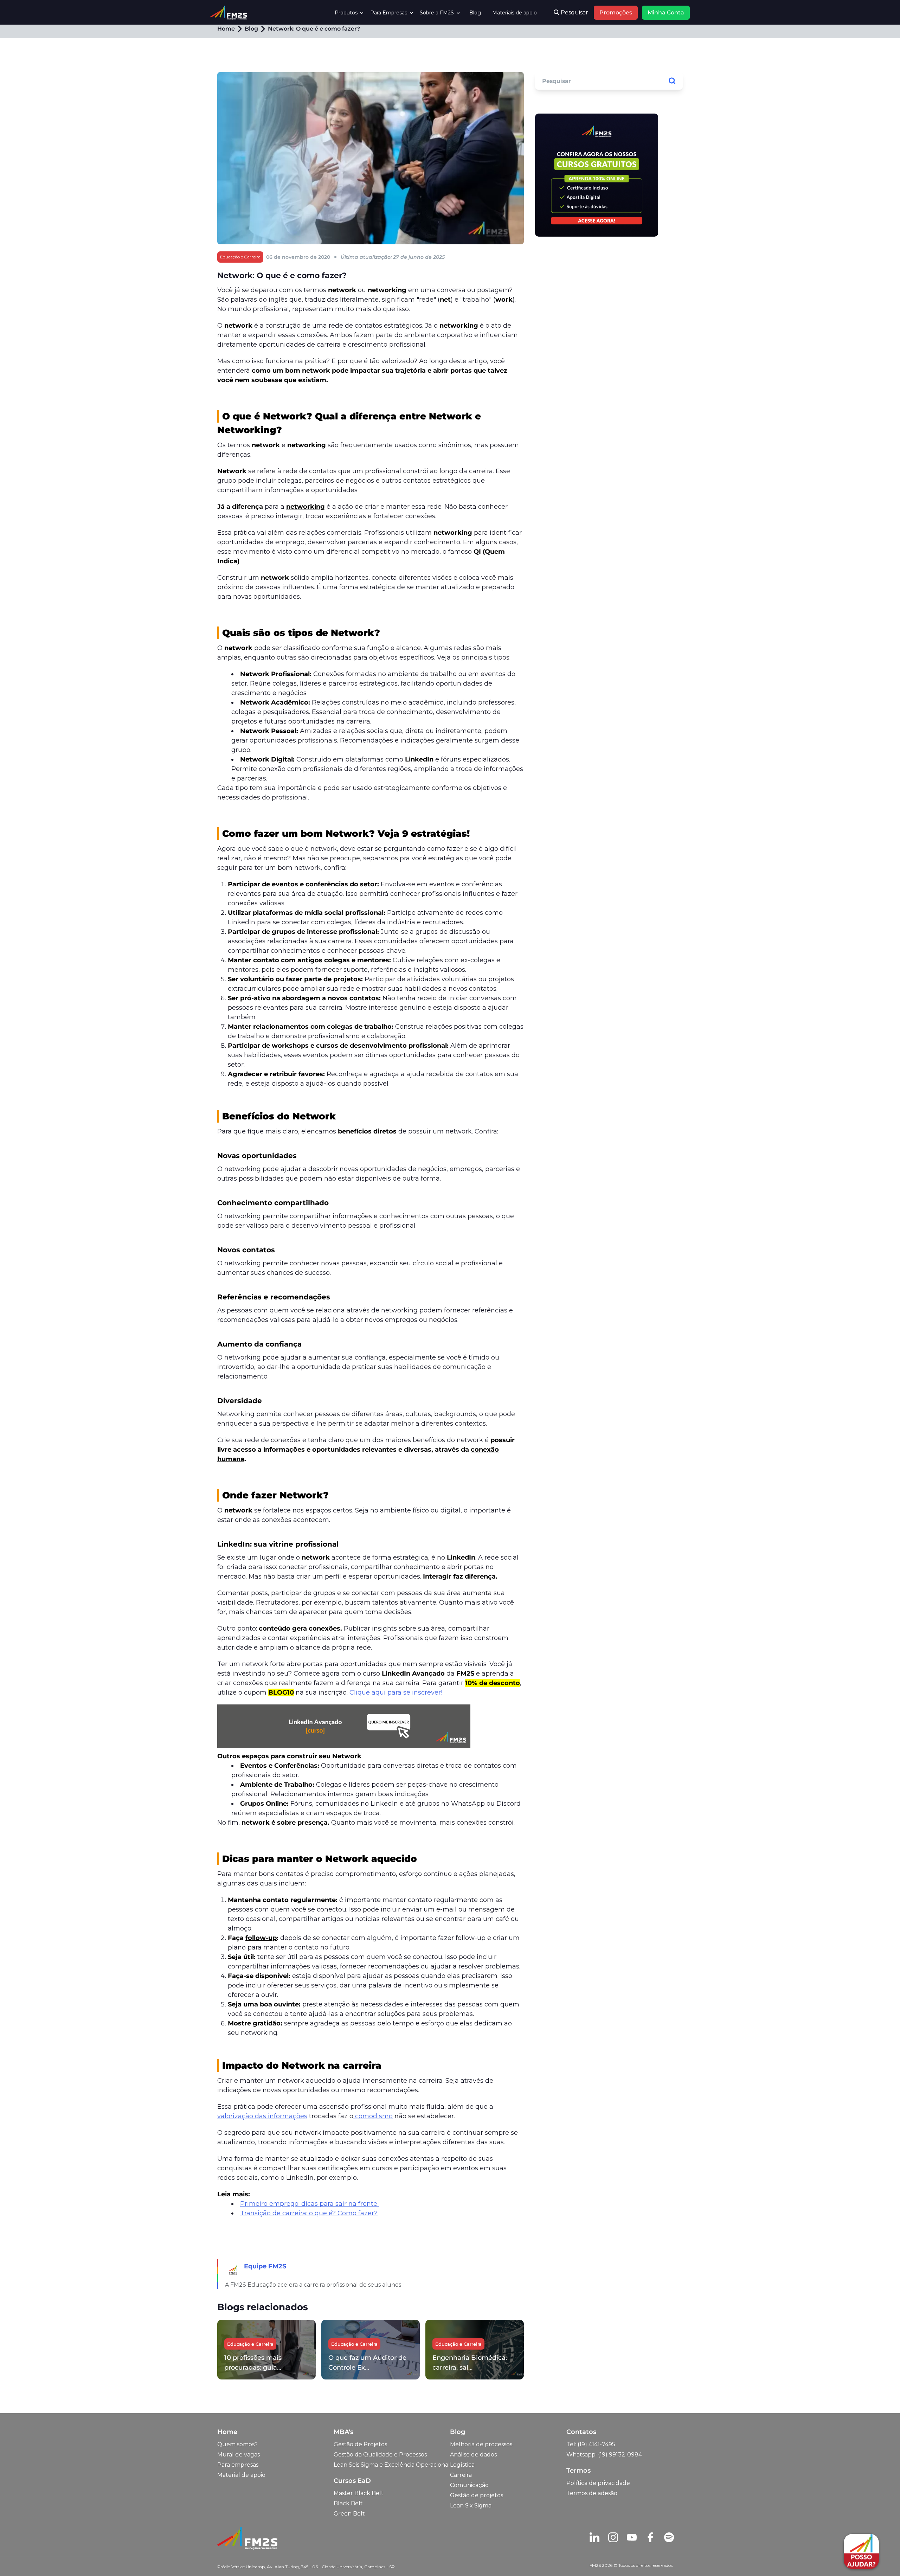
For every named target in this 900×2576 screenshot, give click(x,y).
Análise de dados (473, 2455)
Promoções (616, 12)
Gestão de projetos (477, 2495)
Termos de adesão (592, 2493)
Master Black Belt (359, 2493)
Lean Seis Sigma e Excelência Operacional (392, 2465)
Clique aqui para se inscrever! (396, 1692)
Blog (475, 13)
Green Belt (349, 2514)
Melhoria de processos (481, 2444)
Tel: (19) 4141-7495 (591, 2444)
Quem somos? (237, 2444)
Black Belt (348, 2503)
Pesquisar (574, 12)
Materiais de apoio (515, 13)
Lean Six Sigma (471, 2506)
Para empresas (238, 2465)
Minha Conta (666, 12)
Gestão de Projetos (360, 2444)
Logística (462, 2465)
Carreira (461, 2475)
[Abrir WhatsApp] (18, 2558)
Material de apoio (241, 2475)
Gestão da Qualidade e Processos (380, 2455)
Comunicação (469, 2485)
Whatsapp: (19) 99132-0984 (604, 2455)
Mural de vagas (239, 2455)
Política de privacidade (598, 2483)
